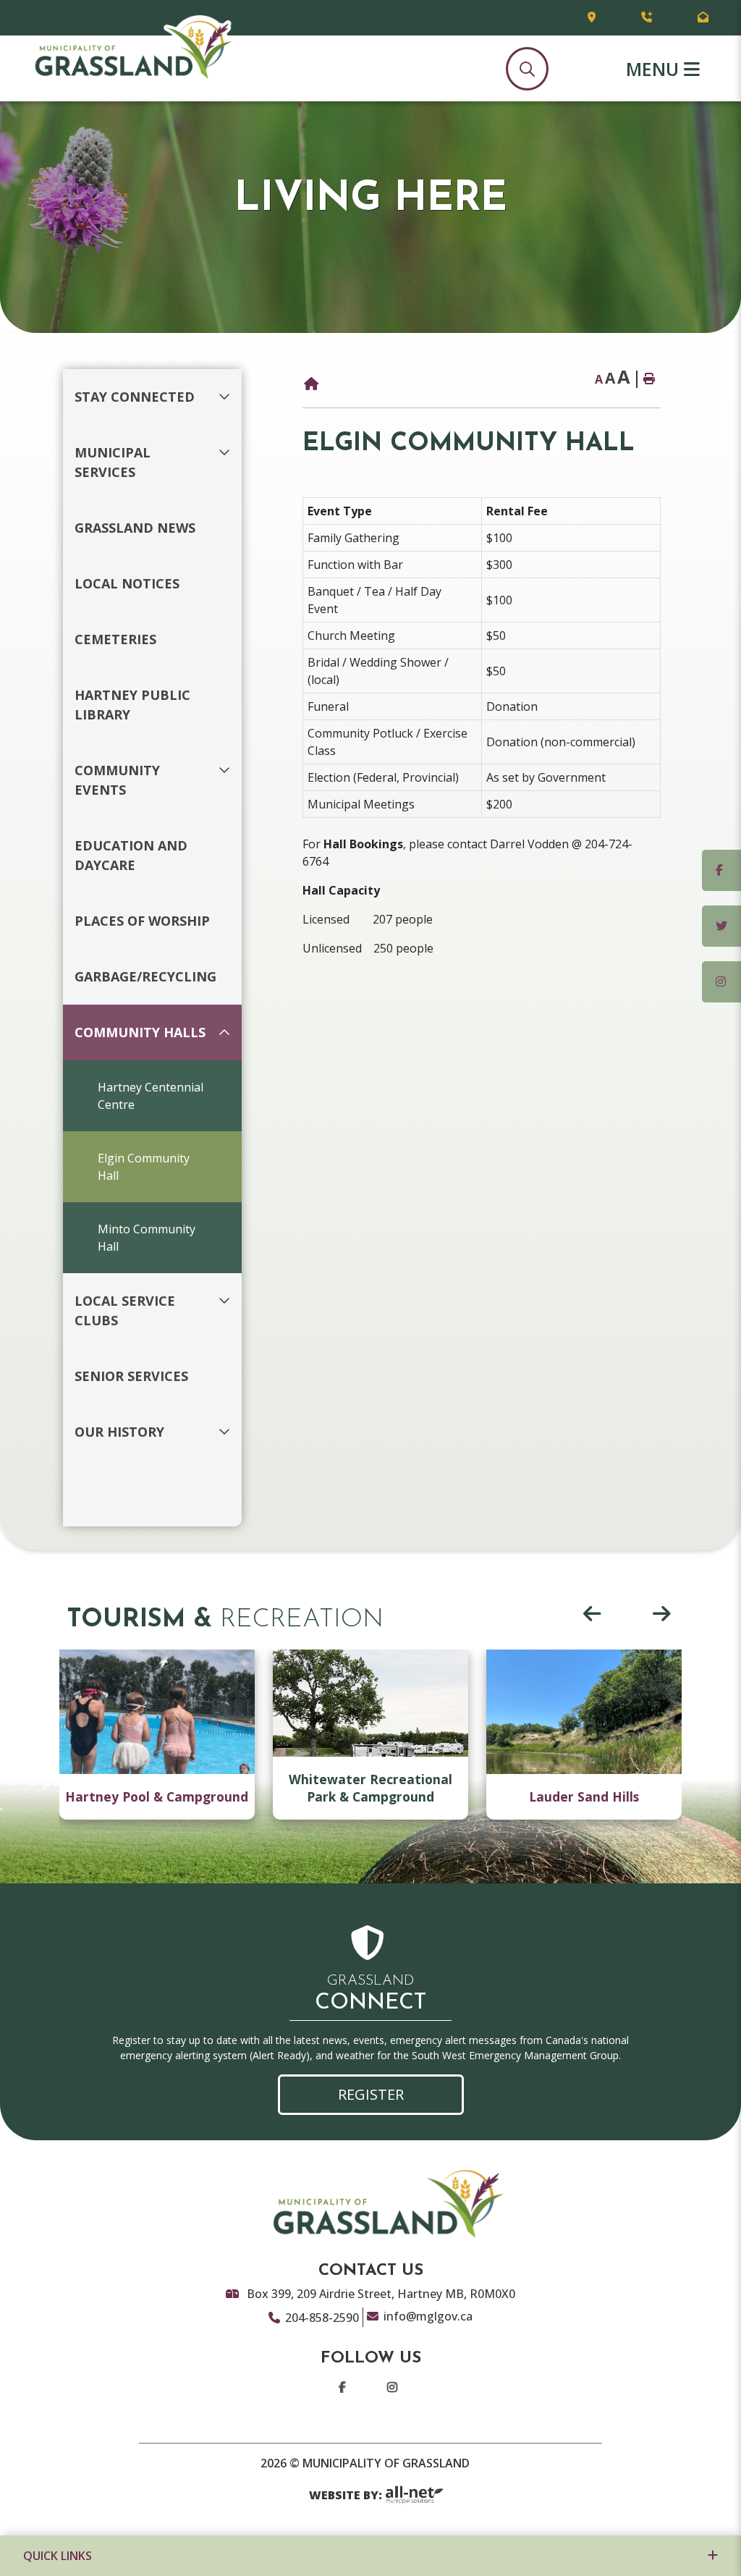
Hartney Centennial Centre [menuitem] (151, 1096)
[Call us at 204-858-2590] (647, 18)
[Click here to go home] (311, 384)
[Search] (527, 69)
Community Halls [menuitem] (140, 1032)
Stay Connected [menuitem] (135, 397)
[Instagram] (395, 2393)
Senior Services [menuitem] (131, 1376)
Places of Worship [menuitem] (142, 921)
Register (371, 2094)
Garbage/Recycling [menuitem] (145, 976)
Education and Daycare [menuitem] (131, 855)
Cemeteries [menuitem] (115, 639)
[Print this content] (648, 379)
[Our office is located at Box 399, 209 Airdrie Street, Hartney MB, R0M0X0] (592, 18)
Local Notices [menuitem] (127, 583)
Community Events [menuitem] (117, 780)
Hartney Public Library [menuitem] (132, 705)
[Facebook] (345, 2393)
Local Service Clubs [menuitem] (125, 1310)
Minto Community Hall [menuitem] (147, 1238)
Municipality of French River (133, 48)
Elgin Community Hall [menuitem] (144, 1167)
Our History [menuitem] (119, 1432)
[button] (228, 388)
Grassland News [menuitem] (135, 528)
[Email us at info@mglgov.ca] (703, 18)
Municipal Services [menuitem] (113, 462)
